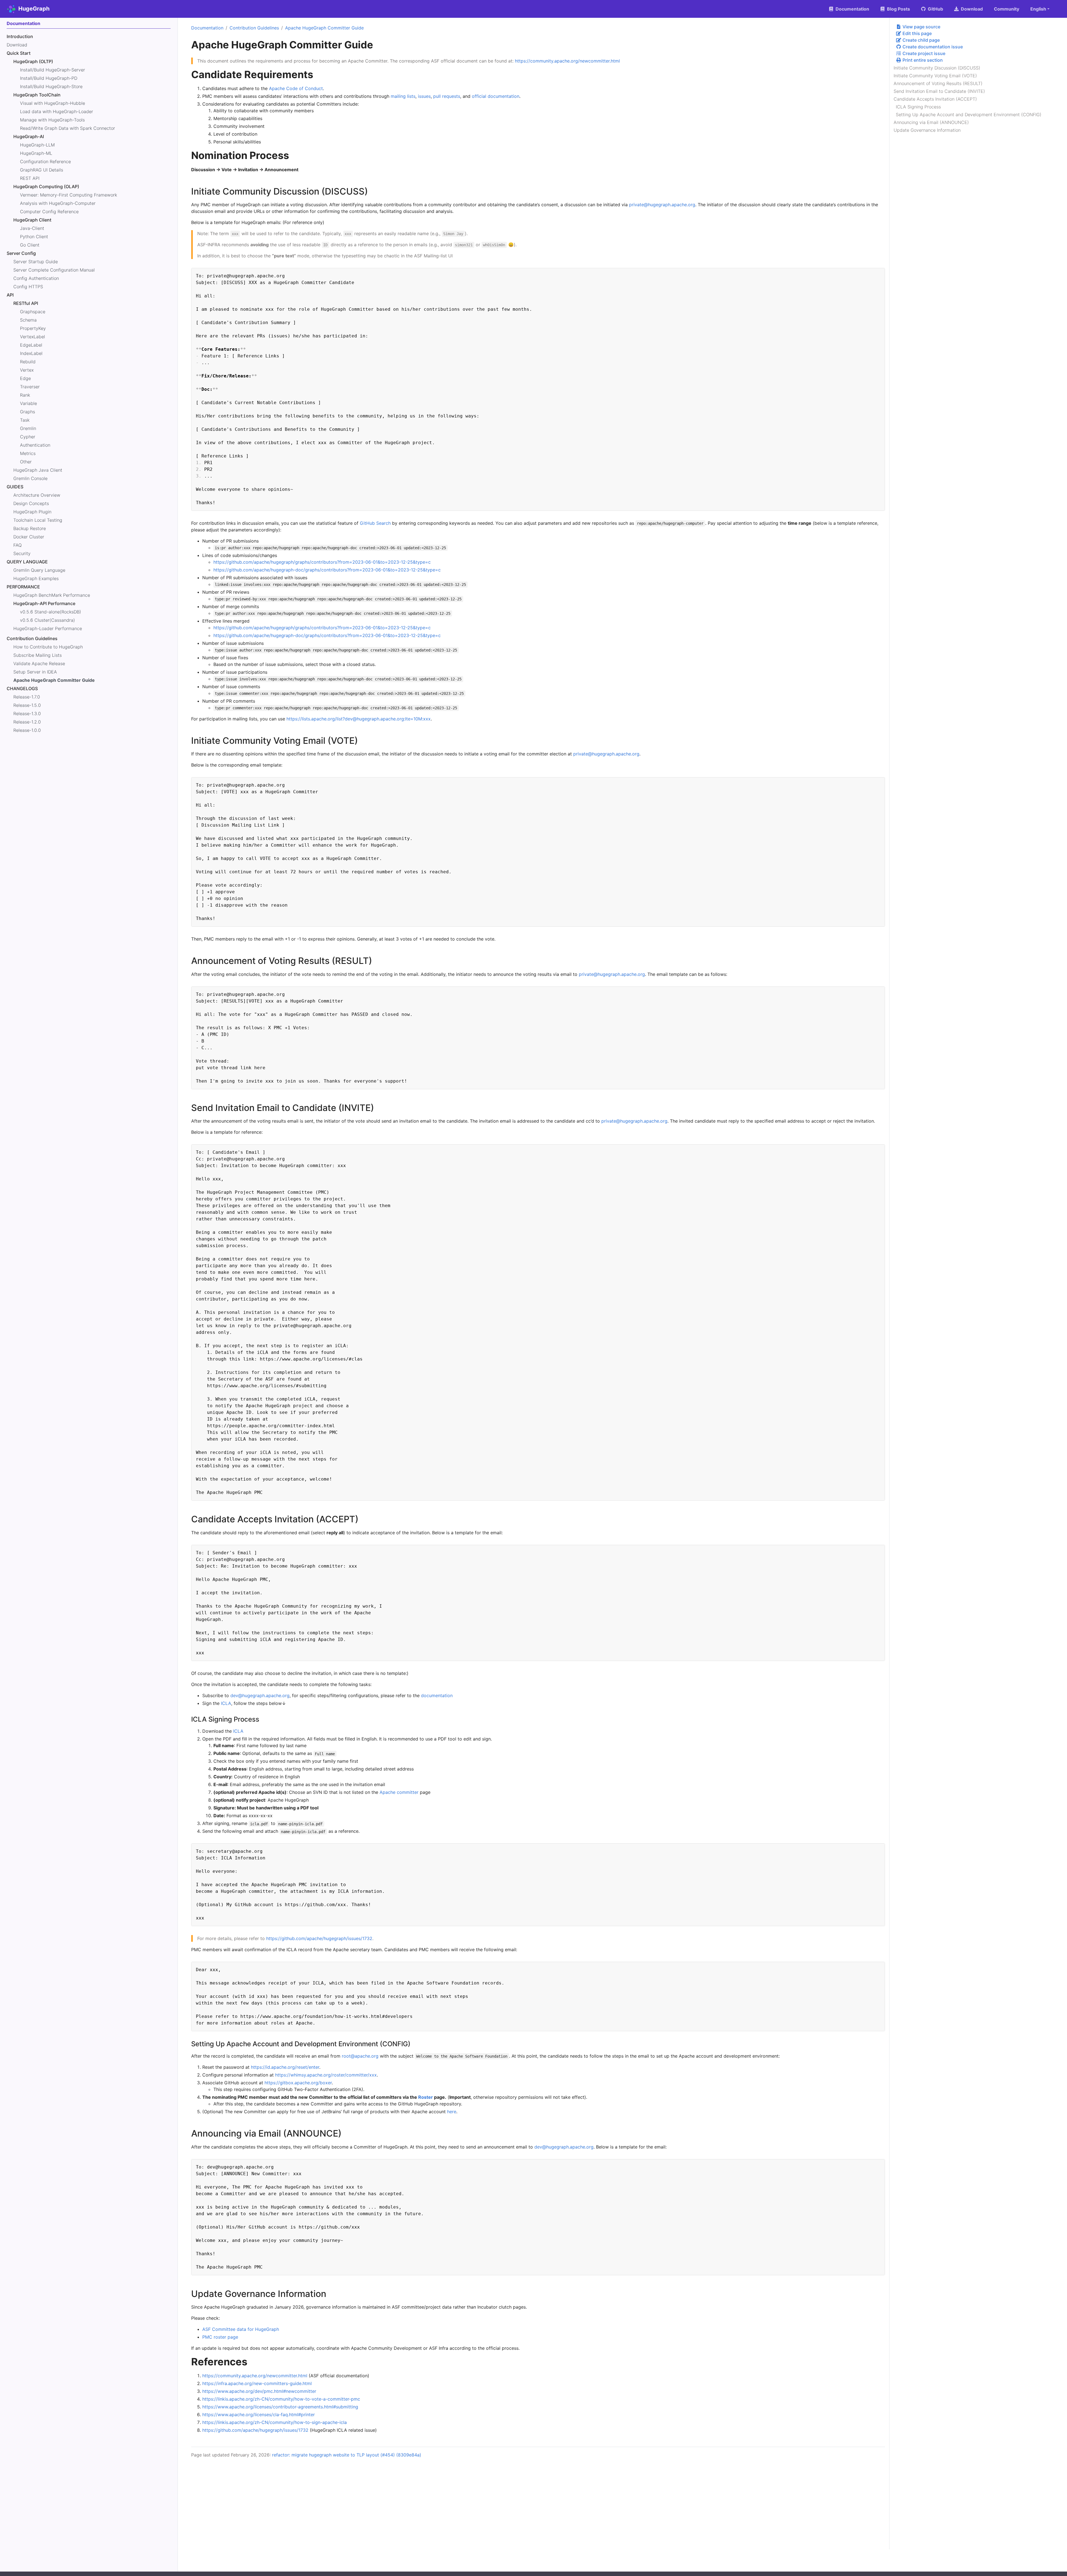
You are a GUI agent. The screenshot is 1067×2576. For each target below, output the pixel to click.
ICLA (226, 1703)
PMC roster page (220, 2337)
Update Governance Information (927, 130)
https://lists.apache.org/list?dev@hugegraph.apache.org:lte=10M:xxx (359, 719)
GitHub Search (375, 523)
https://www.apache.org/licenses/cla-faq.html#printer (259, 2415)
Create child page (921, 40)
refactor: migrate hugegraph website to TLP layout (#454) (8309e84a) (347, 2455)
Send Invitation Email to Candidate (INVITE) (939, 91)
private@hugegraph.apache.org (662, 205)
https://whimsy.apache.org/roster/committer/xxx (326, 2075)
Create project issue (923, 53)
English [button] (1038, 9)
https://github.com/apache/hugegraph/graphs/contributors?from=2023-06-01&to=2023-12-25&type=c (322, 562)
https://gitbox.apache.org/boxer (298, 2083)
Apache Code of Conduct (296, 88)
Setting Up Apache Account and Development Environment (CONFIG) (969, 115)
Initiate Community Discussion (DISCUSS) (937, 68)
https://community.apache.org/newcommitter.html (567, 61)
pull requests (447, 96)
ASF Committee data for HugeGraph (241, 2329)
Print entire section (922, 60)
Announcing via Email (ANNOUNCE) (931, 122)
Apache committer (399, 1792)
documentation (437, 1695)
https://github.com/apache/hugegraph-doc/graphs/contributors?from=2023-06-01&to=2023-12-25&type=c (327, 570)
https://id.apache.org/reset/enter (285, 2067)
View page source (921, 27)
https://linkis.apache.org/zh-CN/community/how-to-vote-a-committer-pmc (281, 2399)
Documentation (207, 28)
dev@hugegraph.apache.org (260, 1695)
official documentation (496, 96)
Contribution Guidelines (254, 28)
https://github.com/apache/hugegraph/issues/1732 (319, 1938)
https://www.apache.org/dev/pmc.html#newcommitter (259, 2391)
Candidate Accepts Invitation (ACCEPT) (935, 99)
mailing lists (403, 96)
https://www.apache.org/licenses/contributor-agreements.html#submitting (280, 2407)
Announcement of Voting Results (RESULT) (938, 83)
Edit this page (917, 33)
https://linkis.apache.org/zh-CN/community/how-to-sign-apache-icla (275, 2422)
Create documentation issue (932, 47)
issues (424, 96)
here (452, 2112)
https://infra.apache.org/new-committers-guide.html (257, 2383)
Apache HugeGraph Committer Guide (324, 28)
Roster (426, 2097)
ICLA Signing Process (918, 107)
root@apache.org (360, 2056)
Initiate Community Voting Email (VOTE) (935, 76)
